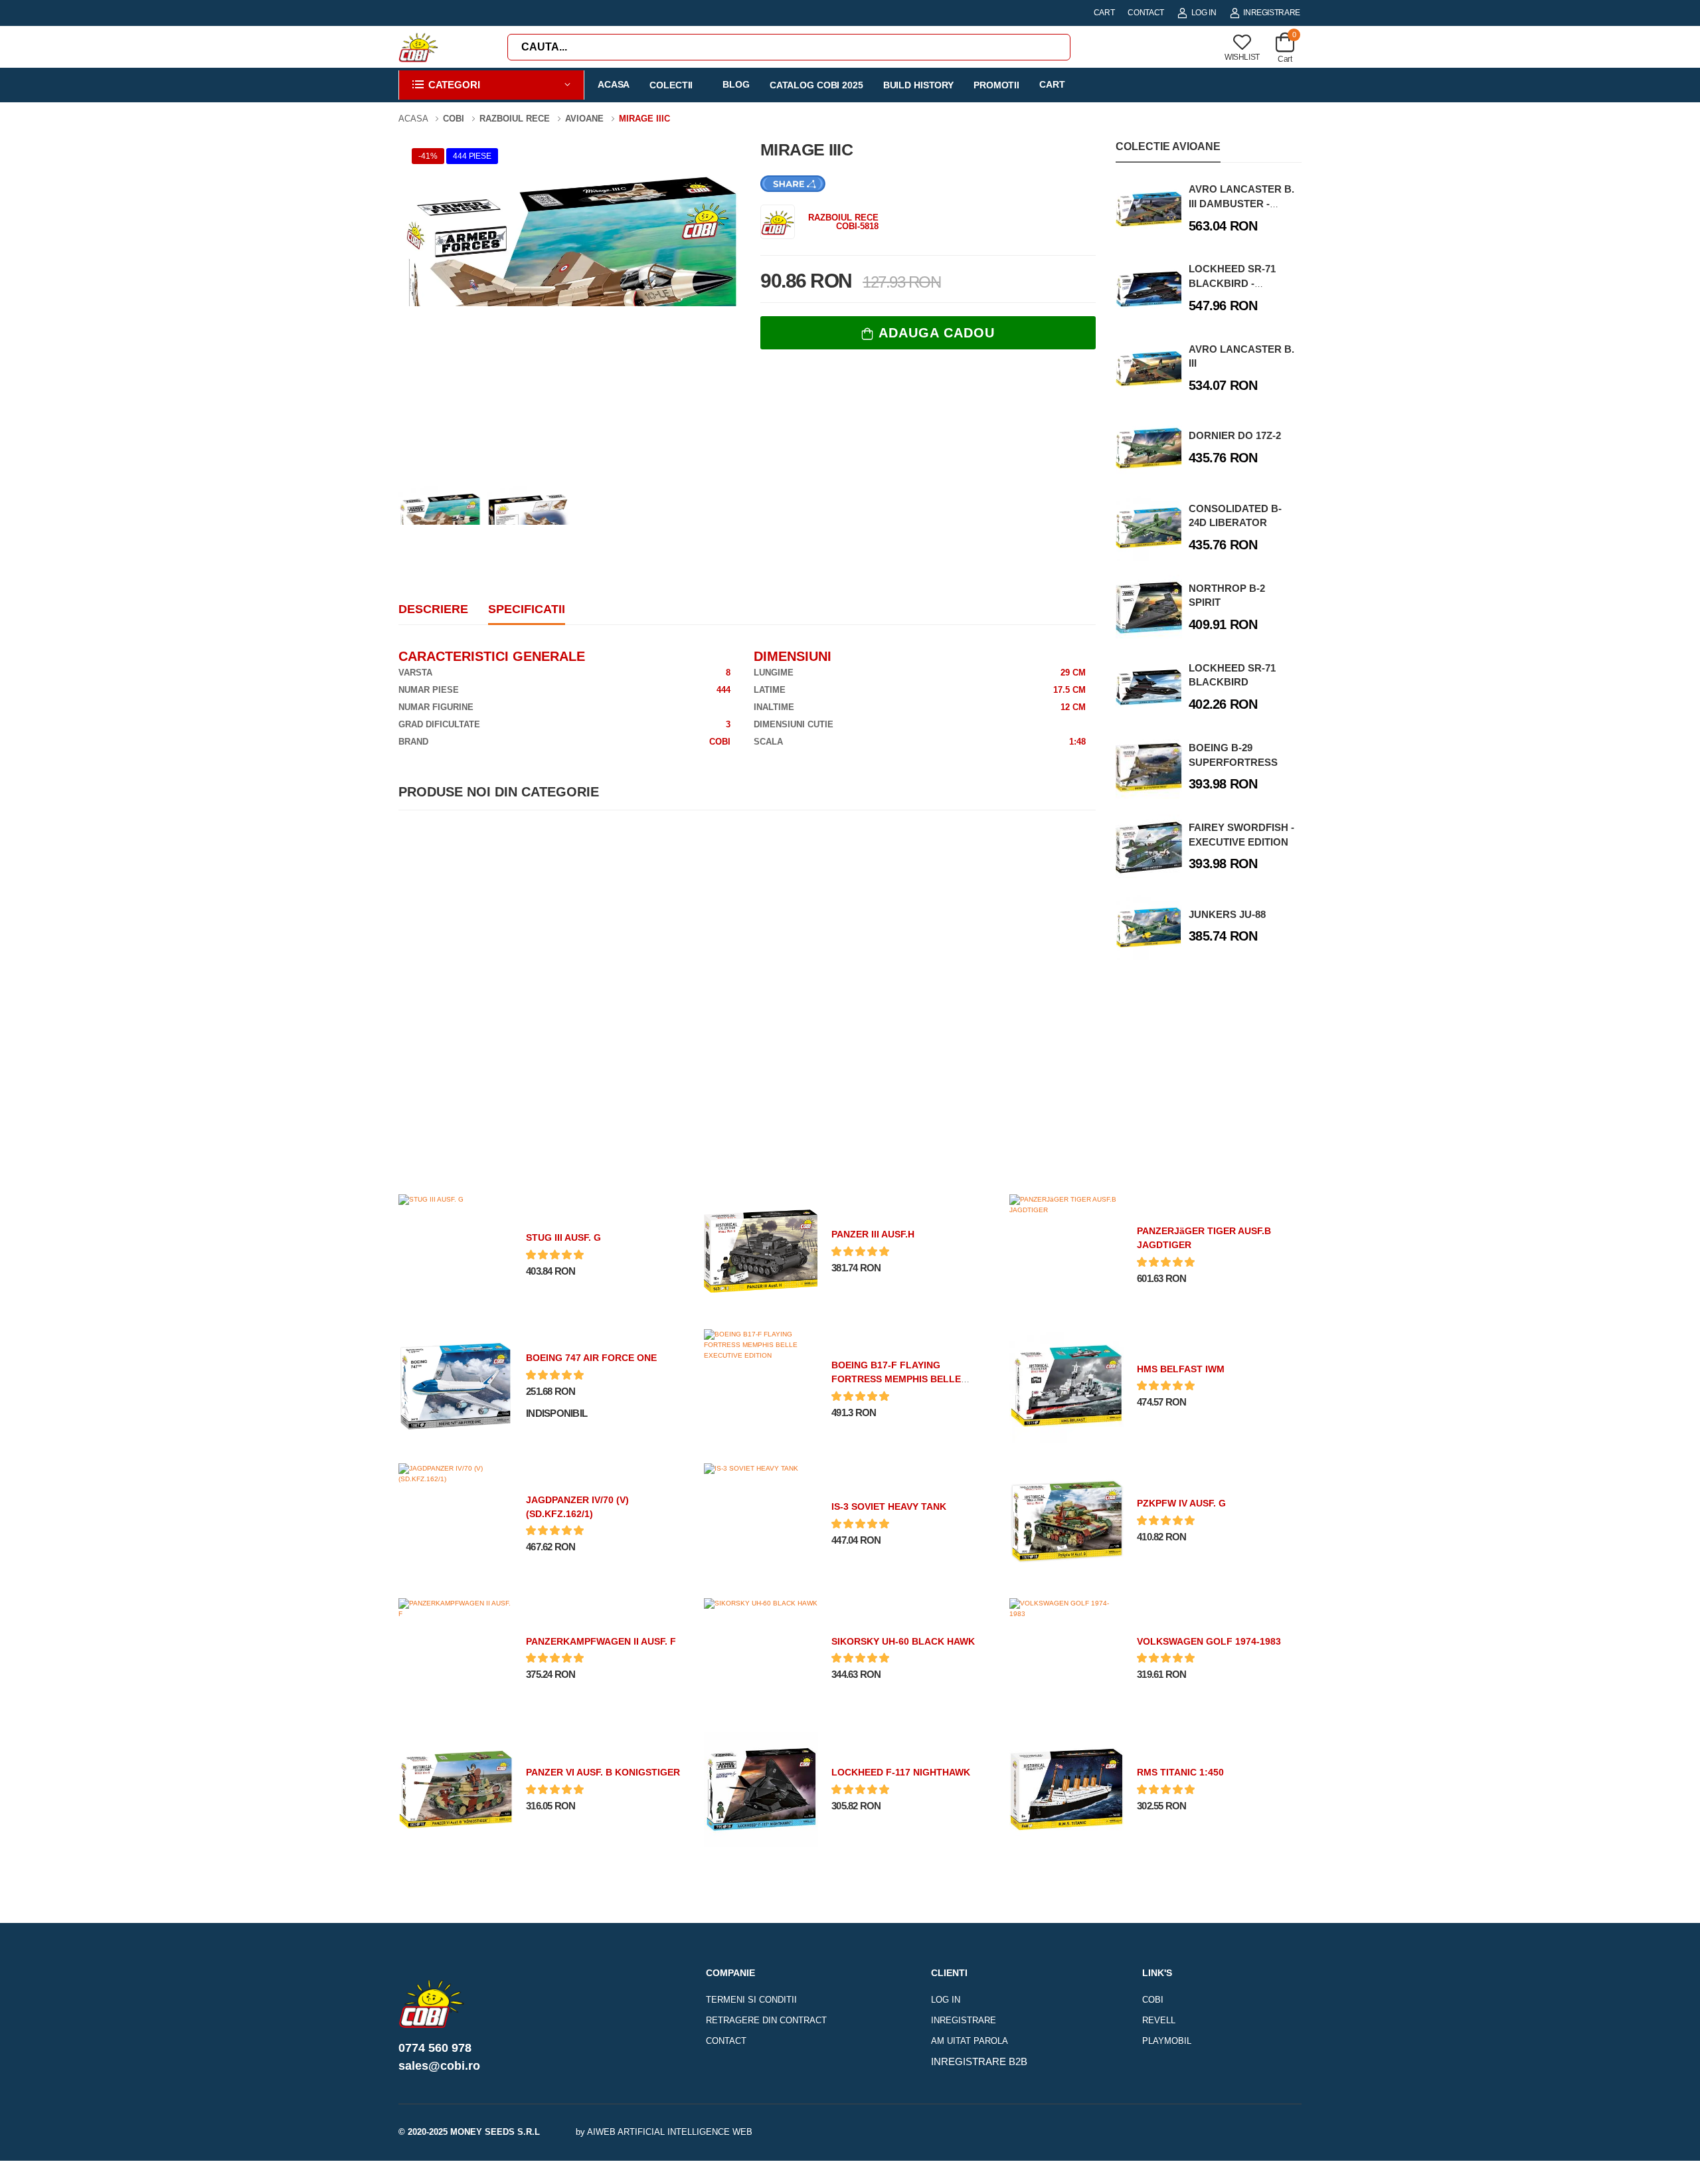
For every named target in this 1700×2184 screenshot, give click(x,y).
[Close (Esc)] (1272, 2168)
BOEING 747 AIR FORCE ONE (591, 1358)
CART (1104, 13)
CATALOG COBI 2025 (816, 85)
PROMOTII (996, 85)
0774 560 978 (435, 2048)
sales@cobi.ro (439, 2066)
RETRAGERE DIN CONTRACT (766, 2020)
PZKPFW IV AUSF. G (1181, 1503)
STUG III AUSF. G (563, 1237)
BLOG (736, 84)
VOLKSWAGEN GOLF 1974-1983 (1209, 1641)
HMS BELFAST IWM (1181, 1369)
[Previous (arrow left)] (433, 2170)
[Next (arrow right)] (450, 2170)
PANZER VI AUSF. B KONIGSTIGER (603, 1772)
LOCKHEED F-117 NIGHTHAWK (901, 1772)
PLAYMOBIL (1167, 2041)
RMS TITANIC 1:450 (1180, 1772)
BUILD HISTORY (918, 85)
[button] (491, 85)
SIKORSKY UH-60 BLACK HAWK (903, 1641)
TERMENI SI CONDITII (751, 2000)
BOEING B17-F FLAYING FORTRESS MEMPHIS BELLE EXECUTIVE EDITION (896, 1379)
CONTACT (1146, 13)
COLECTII (671, 85)
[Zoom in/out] (1267, 2168)
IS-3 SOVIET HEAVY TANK (889, 1506)
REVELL (1159, 2020)
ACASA (614, 84)
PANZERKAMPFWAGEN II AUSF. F (601, 1641)
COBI (1153, 2000)
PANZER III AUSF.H (873, 1234)
